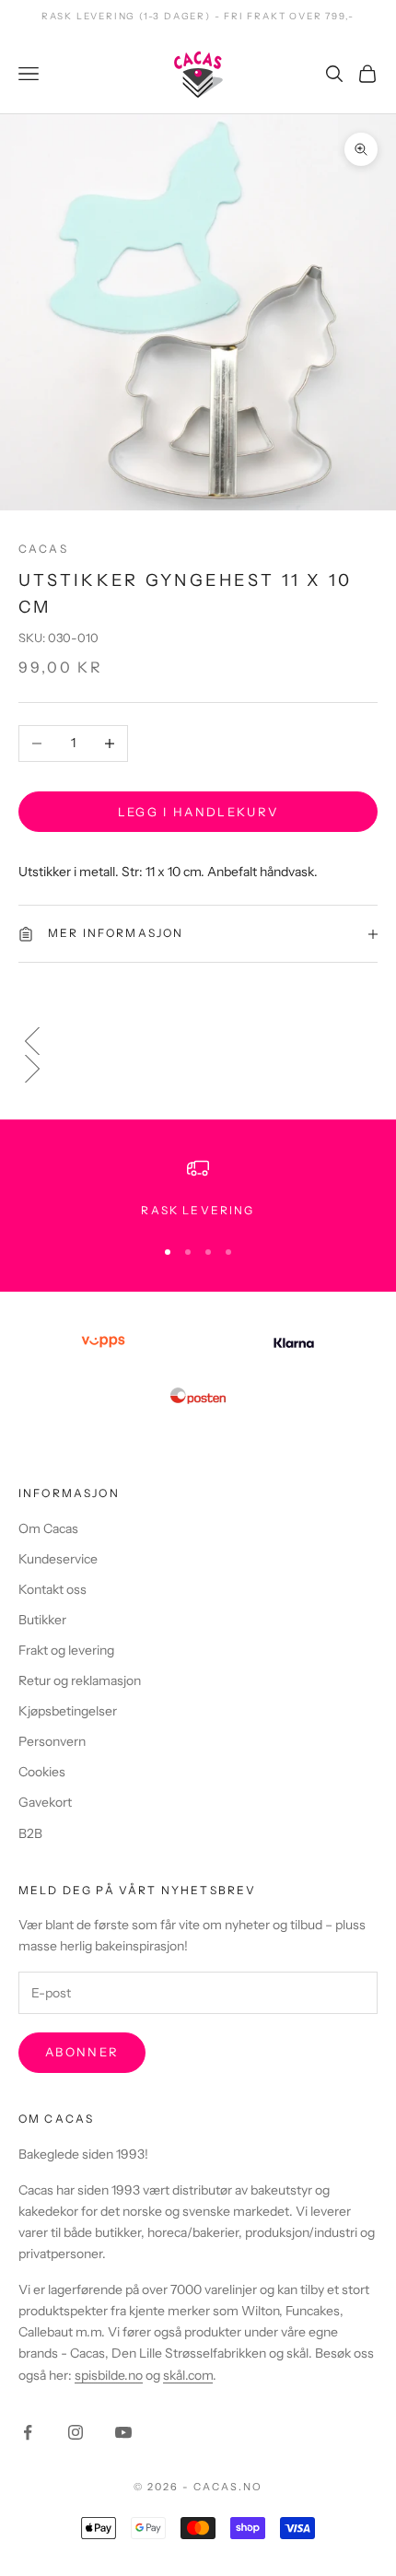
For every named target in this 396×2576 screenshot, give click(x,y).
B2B (30, 1833)
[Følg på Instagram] (76, 2432)
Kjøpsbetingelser (68, 1711)
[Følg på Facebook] (28, 2432)
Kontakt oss (52, 1589)
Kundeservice (58, 1559)
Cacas (43, 549)
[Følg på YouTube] (123, 2432)
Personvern (52, 1741)
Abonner (82, 2052)
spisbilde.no (109, 2375)
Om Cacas (48, 1528)
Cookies (42, 1772)
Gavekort (45, 1802)
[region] (198, 1188)
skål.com (188, 2375)
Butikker (42, 1620)
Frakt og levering (66, 1650)
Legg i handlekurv (198, 812)
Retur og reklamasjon (80, 1680)
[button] (198, 1041)
